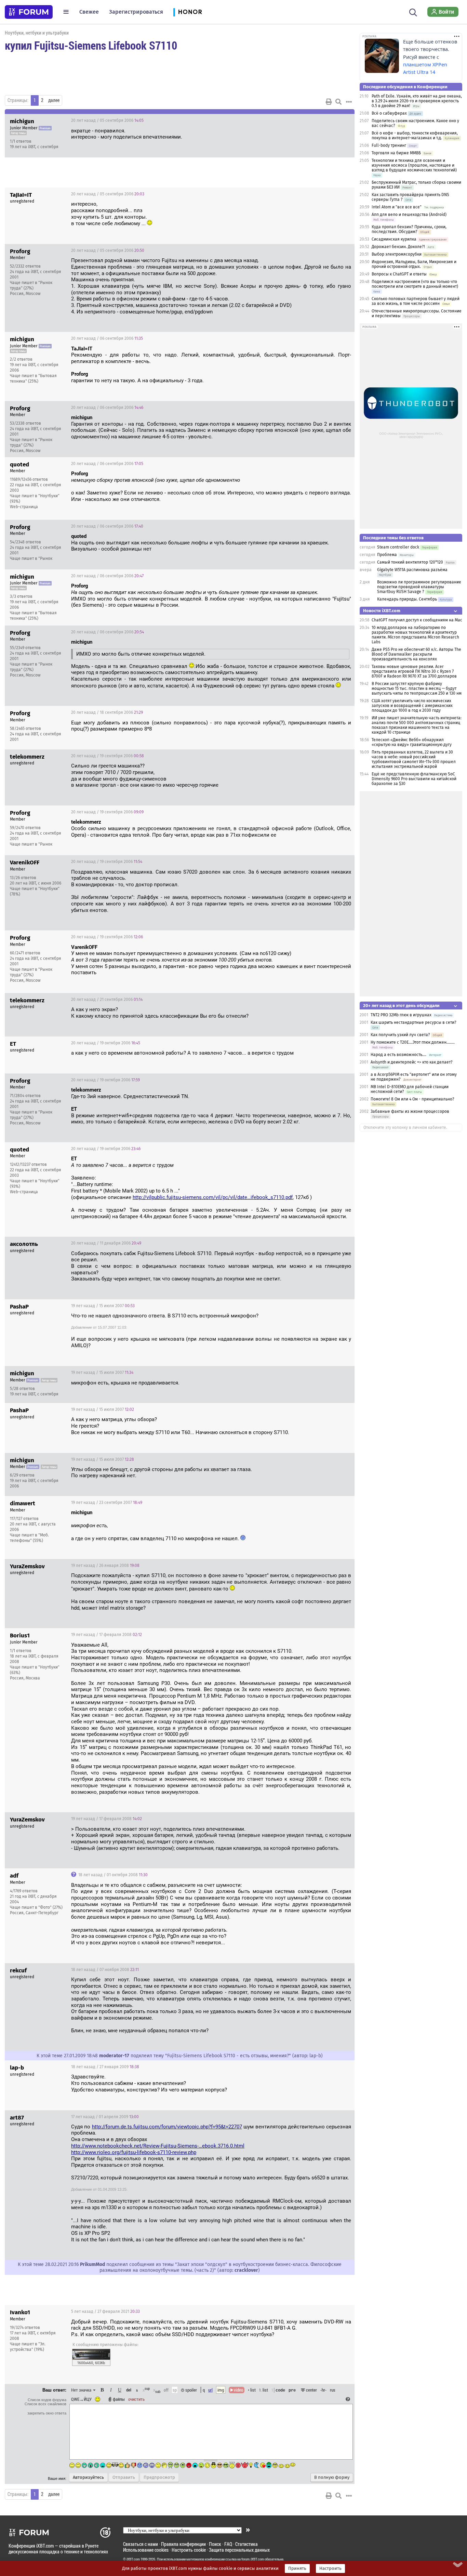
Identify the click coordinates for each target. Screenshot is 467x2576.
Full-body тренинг (389, 145)
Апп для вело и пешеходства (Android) (409, 215)
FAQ (228, 2544)
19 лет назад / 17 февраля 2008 (106, 1635)
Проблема (387, 555)
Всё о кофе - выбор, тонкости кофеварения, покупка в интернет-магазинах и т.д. (415, 136)
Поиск (215, 2544)
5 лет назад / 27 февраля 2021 (105, 2311)
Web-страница (24, 507)
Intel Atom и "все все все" (397, 207)
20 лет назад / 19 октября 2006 (106, 1043)
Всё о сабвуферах (389, 113)
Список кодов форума (47, 2400)
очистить (136, 2399)
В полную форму (332, 2477)
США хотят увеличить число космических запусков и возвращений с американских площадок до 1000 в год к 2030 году (412, 706)
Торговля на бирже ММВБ (396, 153)
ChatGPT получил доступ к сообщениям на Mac (417, 620)
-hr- (323, 2390)
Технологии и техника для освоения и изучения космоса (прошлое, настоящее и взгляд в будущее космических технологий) (414, 165)
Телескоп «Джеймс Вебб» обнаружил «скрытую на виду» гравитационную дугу (412, 742)
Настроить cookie (189, 2550)
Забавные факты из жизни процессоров (410, 1111)
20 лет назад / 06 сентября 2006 (107, 338)
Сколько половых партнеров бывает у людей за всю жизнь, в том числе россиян (416, 301)
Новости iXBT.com (382, 611)
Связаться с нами (141, 2544)
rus (333, 2390)
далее (54, 100)
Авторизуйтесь (88, 2477)
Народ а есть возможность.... (398, 1055)
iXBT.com (133, 2559)
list (264, 2390)
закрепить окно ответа (47, 2413)
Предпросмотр (159, 2477)
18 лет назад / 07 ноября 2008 (105, 1970)
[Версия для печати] (329, 102)
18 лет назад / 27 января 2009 (105, 2067)
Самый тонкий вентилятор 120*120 (410, 562)
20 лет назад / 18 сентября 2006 (107, 712)
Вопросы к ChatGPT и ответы (399, 274)
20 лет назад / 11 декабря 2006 (106, 1243)
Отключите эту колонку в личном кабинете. (405, 1128)
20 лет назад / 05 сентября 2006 (107, 120)
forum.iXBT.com (253, 2559)
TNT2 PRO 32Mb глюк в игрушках (401, 1015)
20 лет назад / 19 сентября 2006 (108, 756)
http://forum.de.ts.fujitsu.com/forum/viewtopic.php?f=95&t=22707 (167, 2127)
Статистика (246, 2544)
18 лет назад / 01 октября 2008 (112, 1875)
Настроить (330, 2568)
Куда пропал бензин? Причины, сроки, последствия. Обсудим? (409, 229)
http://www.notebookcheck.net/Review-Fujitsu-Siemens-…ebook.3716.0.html (158, 2146)
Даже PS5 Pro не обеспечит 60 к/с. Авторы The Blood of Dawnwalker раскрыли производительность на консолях (416, 654)
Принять (297, 2568)
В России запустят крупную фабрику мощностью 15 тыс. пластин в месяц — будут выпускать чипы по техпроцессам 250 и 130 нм (417, 688)
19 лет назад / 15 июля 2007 (103, 1306)
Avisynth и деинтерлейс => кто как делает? (412, 1062)
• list (252, 2390)
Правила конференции (183, 2544)
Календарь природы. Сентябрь (407, 599)
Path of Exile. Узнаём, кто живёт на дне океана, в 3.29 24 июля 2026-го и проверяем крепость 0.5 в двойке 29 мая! (417, 101)
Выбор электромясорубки (397, 254)
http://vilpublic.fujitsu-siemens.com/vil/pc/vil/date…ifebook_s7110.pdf (213, 1197)
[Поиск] (413, 12)
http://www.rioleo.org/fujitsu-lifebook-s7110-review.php (134, 2152)
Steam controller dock (398, 547)
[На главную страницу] (29, 12)
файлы (119, 2399)
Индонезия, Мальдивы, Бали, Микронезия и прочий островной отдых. (414, 264)
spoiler (191, 2390)
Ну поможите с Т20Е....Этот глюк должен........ (413, 1042)
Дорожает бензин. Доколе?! (398, 247)
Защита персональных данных (239, 2550)
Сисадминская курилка (394, 239)
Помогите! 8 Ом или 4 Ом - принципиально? (412, 1099)
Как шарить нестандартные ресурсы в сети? (413, 1022)
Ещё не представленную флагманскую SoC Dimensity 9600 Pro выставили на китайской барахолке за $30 (414, 779)
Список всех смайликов (45, 2404)
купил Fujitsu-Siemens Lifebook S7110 (91, 45)
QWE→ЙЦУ (81, 2399)
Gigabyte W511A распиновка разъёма (412, 570)
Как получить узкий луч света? (400, 1035)
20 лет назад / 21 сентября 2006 (107, 1000)
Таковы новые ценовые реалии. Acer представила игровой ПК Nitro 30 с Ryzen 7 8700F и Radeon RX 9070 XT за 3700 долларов (414, 671)
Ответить (341, 120)
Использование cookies (146, 2550)
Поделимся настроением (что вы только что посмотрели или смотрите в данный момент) (415, 284)
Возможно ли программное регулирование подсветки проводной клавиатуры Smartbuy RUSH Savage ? (419, 587)
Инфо (323, 120)
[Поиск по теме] (338, 102)
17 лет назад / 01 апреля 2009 (105, 2117)
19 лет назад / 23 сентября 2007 (107, 1503)
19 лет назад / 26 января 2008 (105, 1566)
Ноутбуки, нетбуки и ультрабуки (37, 33)
